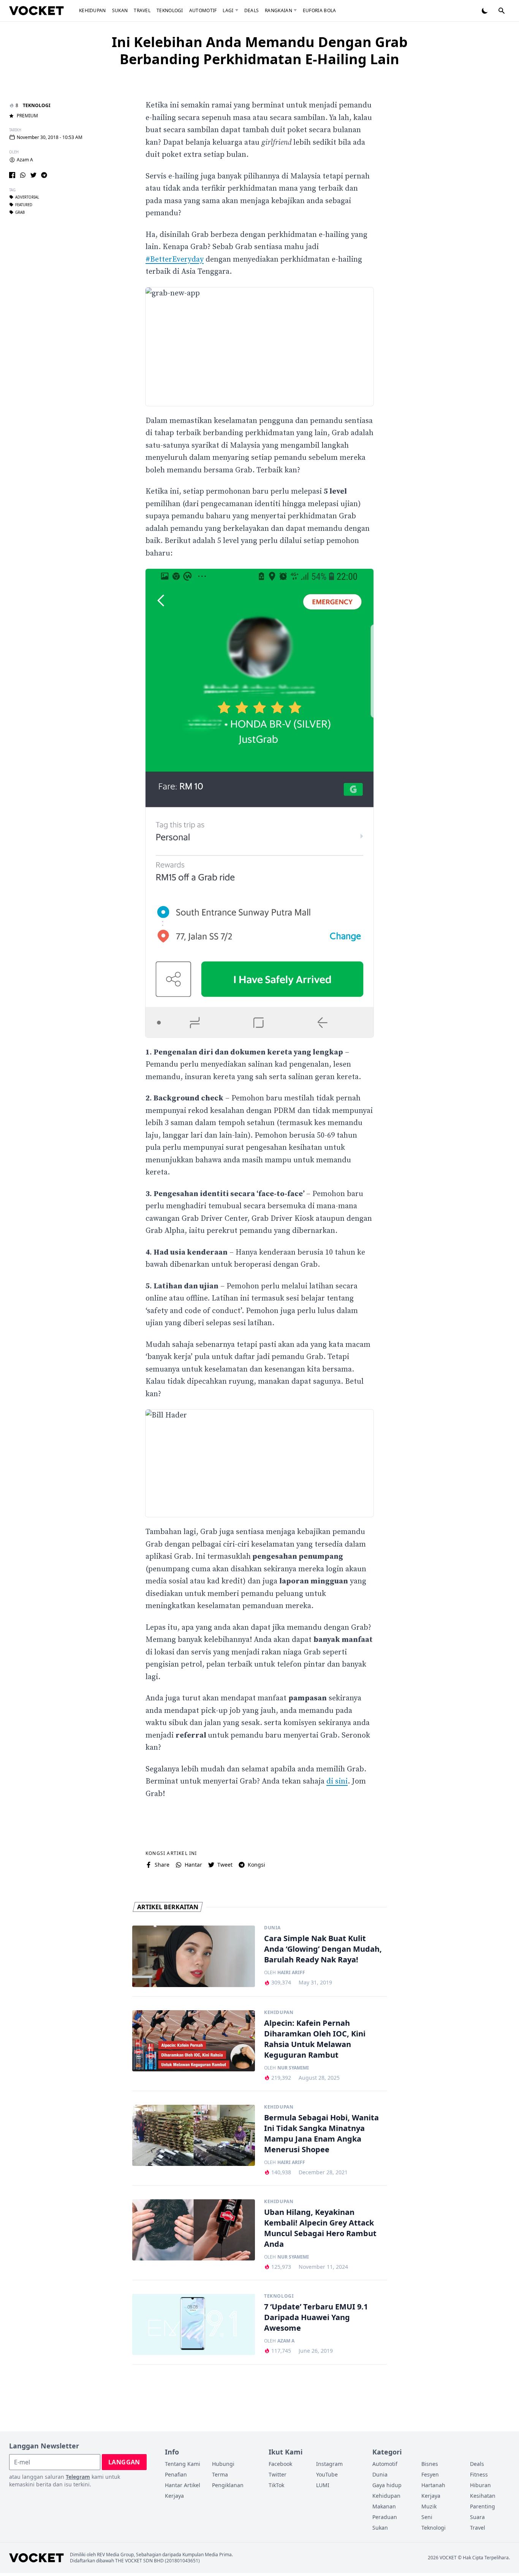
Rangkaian (278, 10)
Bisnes (430, 2464)
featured (24, 205)
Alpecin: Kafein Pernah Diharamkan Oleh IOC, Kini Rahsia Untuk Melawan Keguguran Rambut (315, 2039)
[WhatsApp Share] (23, 175)
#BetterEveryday (175, 260)
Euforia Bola (320, 10)
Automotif (203, 10)
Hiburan (480, 2485)
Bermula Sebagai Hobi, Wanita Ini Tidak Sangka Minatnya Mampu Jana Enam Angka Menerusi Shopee (321, 2133)
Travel (142, 10)
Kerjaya (174, 2496)
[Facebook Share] (12, 175)
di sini (337, 1781)
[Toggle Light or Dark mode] (485, 11)
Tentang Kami (183, 2464)
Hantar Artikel (183, 2485)
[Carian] (502, 11)
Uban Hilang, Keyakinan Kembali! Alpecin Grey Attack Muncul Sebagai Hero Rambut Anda (320, 2228)
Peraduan (385, 2517)
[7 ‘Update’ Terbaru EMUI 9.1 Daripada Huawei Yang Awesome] (194, 2325)
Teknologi (170, 10)
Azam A (25, 160)
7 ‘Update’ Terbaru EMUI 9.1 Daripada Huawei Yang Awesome (316, 2317)
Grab (20, 212)
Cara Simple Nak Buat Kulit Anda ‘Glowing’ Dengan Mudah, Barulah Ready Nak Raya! (323, 1949)
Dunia (272, 1928)
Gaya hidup (387, 2485)
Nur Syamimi (293, 2068)
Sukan (120, 10)
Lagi (228, 10)
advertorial (27, 197)
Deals (252, 10)
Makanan (384, 2506)
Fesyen (430, 2474)
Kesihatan (483, 2496)
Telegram (78, 2477)
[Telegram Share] (44, 175)
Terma (220, 2474)
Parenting (483, 2506)
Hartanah (433, 2485)
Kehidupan (93, 10)
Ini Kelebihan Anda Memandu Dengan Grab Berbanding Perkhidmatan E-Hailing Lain (260, 51)
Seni (427, 2517)
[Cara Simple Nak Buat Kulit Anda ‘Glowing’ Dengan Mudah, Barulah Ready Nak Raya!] (194, 1956)
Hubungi (223, 2464)
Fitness (479, 2474)
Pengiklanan (228, 2485)
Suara (477, 2517)
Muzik (429, 2506)
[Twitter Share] (33, 175)
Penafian (176, 2474)
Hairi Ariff (291, 1973)
